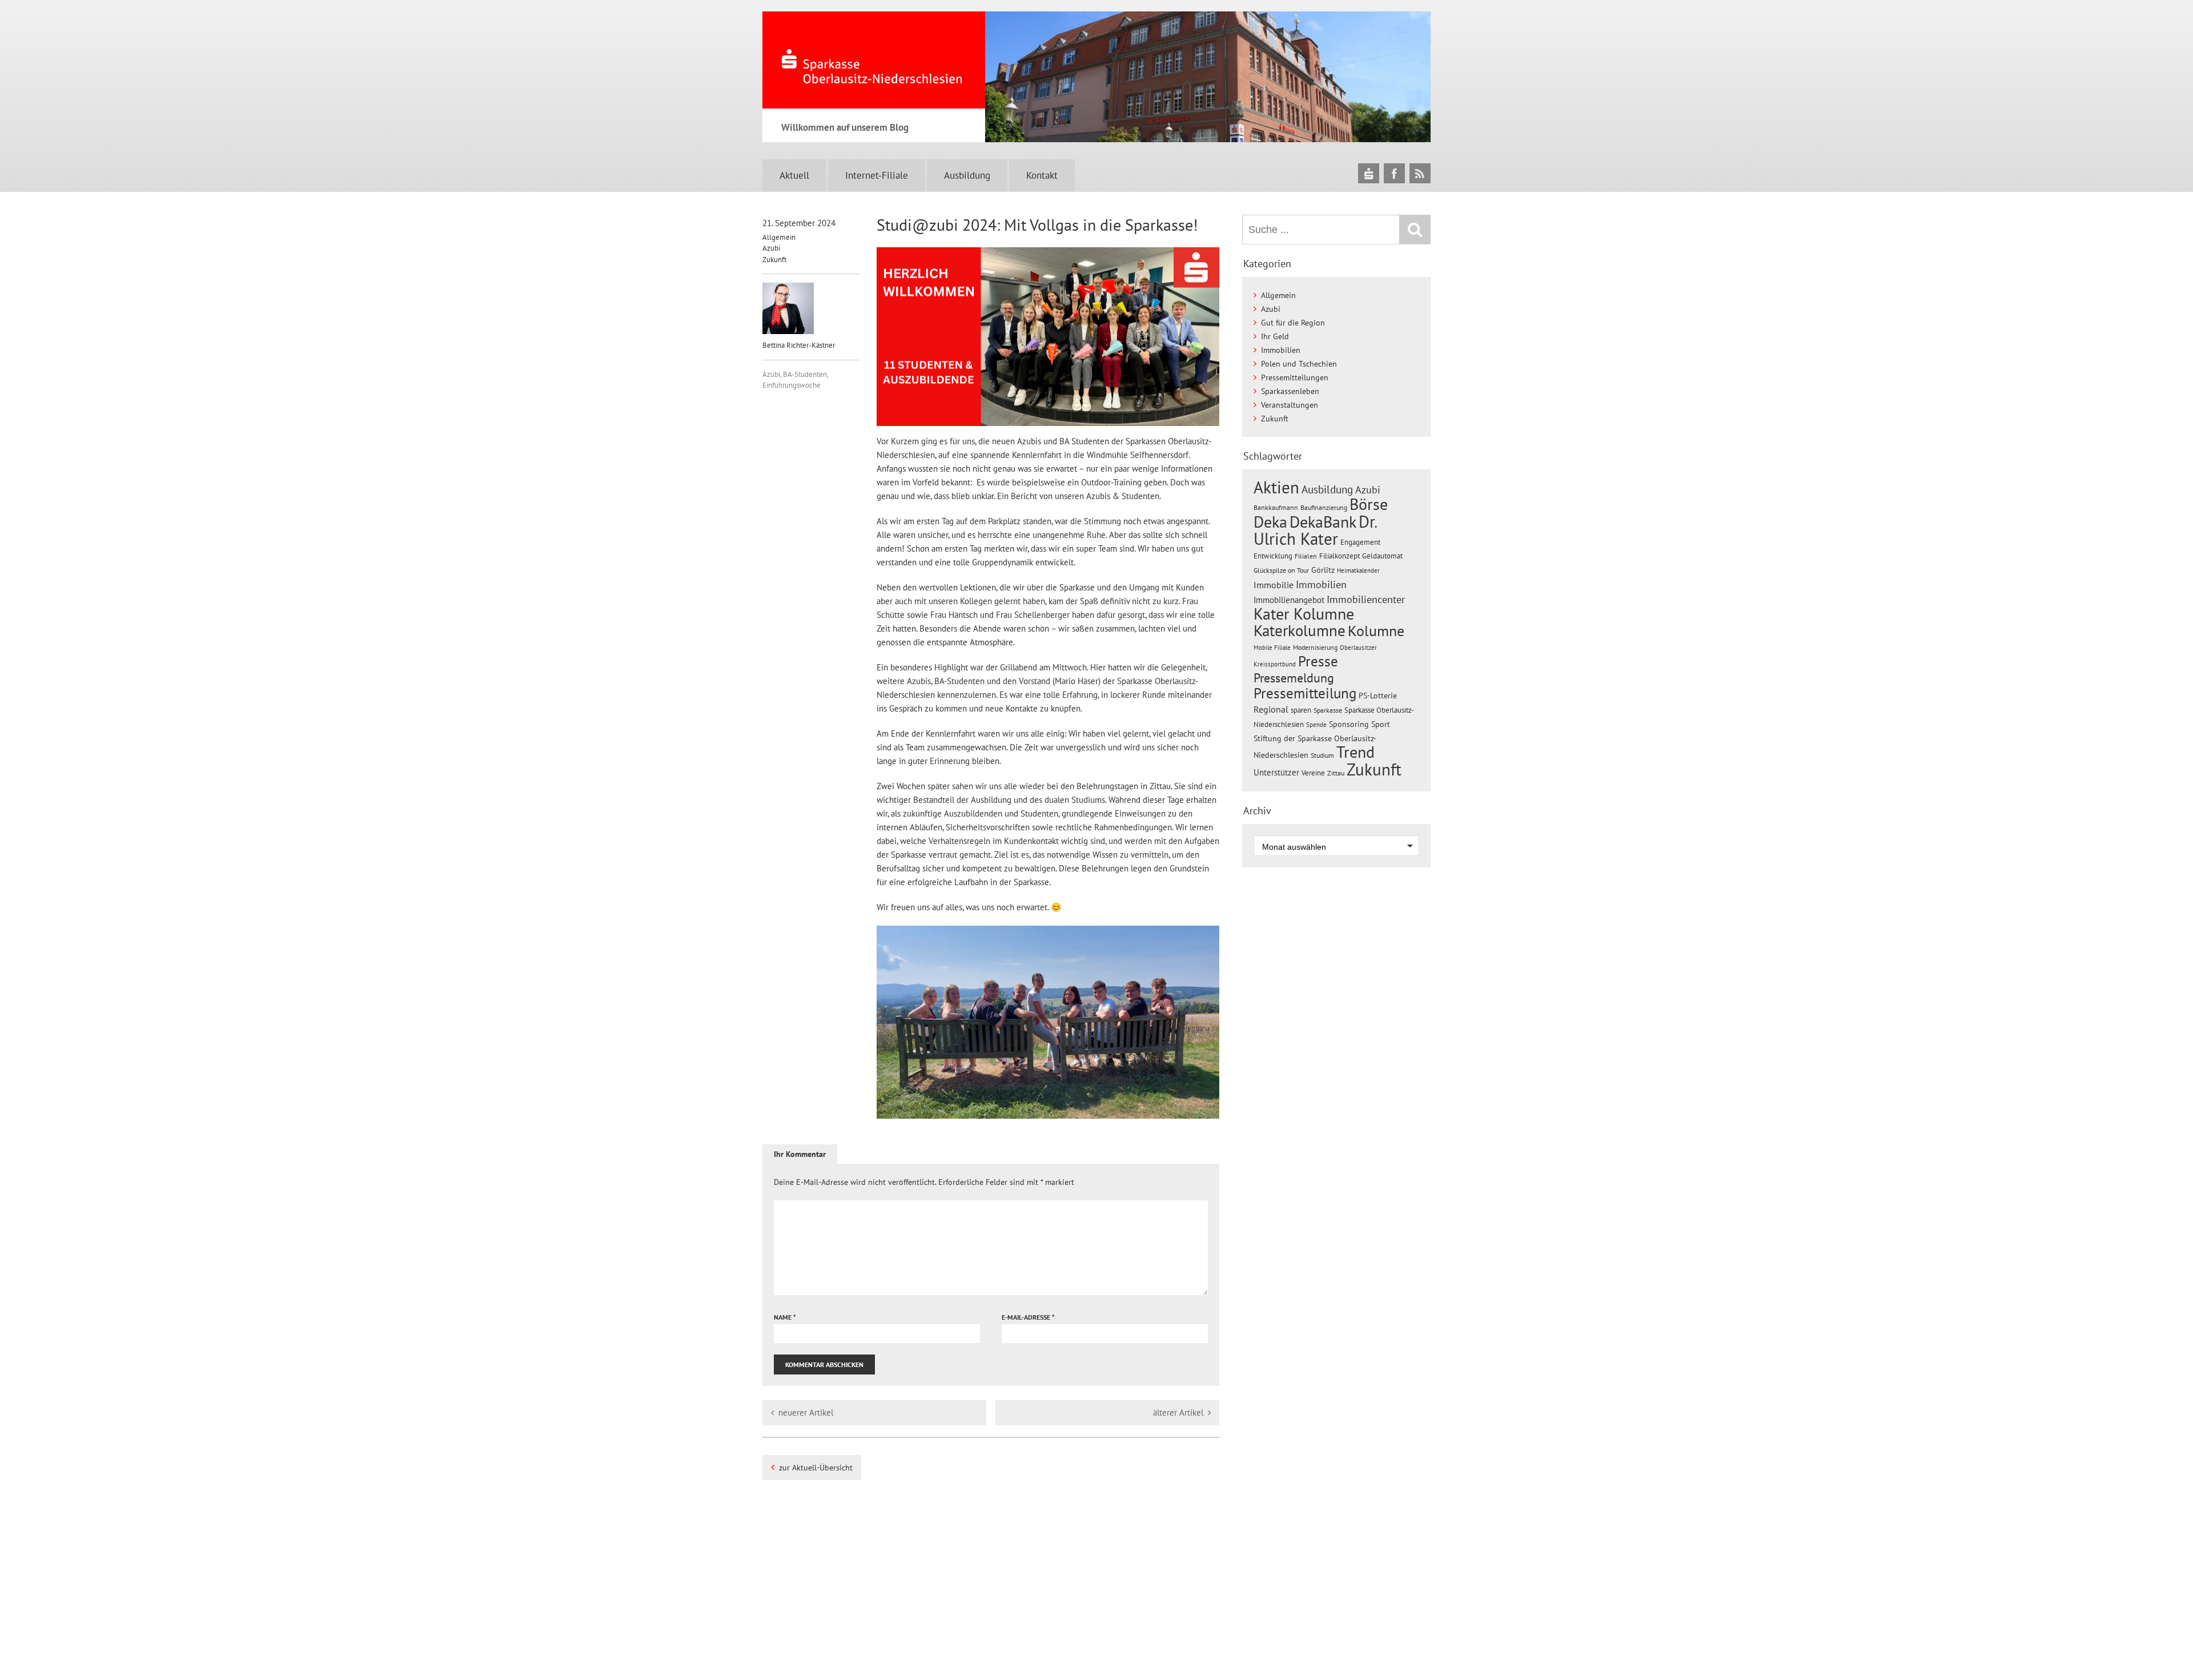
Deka (1270, 522)
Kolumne (1376, 630)
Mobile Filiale (1272, 648)
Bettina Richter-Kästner (799, 345)
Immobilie (1274, 585)
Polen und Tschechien (1299, 364)
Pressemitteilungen (1295, 377)
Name (785, 1317)
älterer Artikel (1178, 1412)
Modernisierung (1315, 647)
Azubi (771, 248)
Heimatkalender (1358, 570)
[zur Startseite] (874, 60)
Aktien (1276, 487)
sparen (1301, 710)
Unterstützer (1276, 772)
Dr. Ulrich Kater (1315, 530)
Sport (1381, 724)
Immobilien (1281, 350)
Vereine (1313, 773)
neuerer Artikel (806, 1412)
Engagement (1360, 542)
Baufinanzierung (1324, 507)
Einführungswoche (792, 385)
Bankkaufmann (1276, 507)
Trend (1355, 752)
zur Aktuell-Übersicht (816, 1468)
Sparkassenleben (1290, 391)
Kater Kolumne (1304, 614)
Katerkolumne (1300, 630)
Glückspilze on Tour (1281, 570)
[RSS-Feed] (1420, 173)
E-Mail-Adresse (1028, 1317)
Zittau (1336, 773)
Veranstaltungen (1290, 405)
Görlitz (1323, 570)
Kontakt (1042, 175)
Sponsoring (1349, 724)
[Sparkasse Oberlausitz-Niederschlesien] (1369, 173)
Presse (1318, 661)
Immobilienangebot (1289, 600)
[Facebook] (1394, 173)
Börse (1369, 504)
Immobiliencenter (1366, 599)
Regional (1271, 709)
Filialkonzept (1340, 556)
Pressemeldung (1294, 678)
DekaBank (1323, 522)
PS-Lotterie (1378, 696)
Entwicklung (1273, 556)
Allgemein (779, 237)
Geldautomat (1382, 556)
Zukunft (774, 260)
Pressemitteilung (1305, 693)
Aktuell (794, 175)
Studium (1322, 755)
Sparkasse (1328, 710)
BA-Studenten (805, 374)
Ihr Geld (1275, 336)
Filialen (1306, 556)
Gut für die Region (1293, 323)
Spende (1316, 725)
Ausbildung (967, 175)
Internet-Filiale (877, 175)
